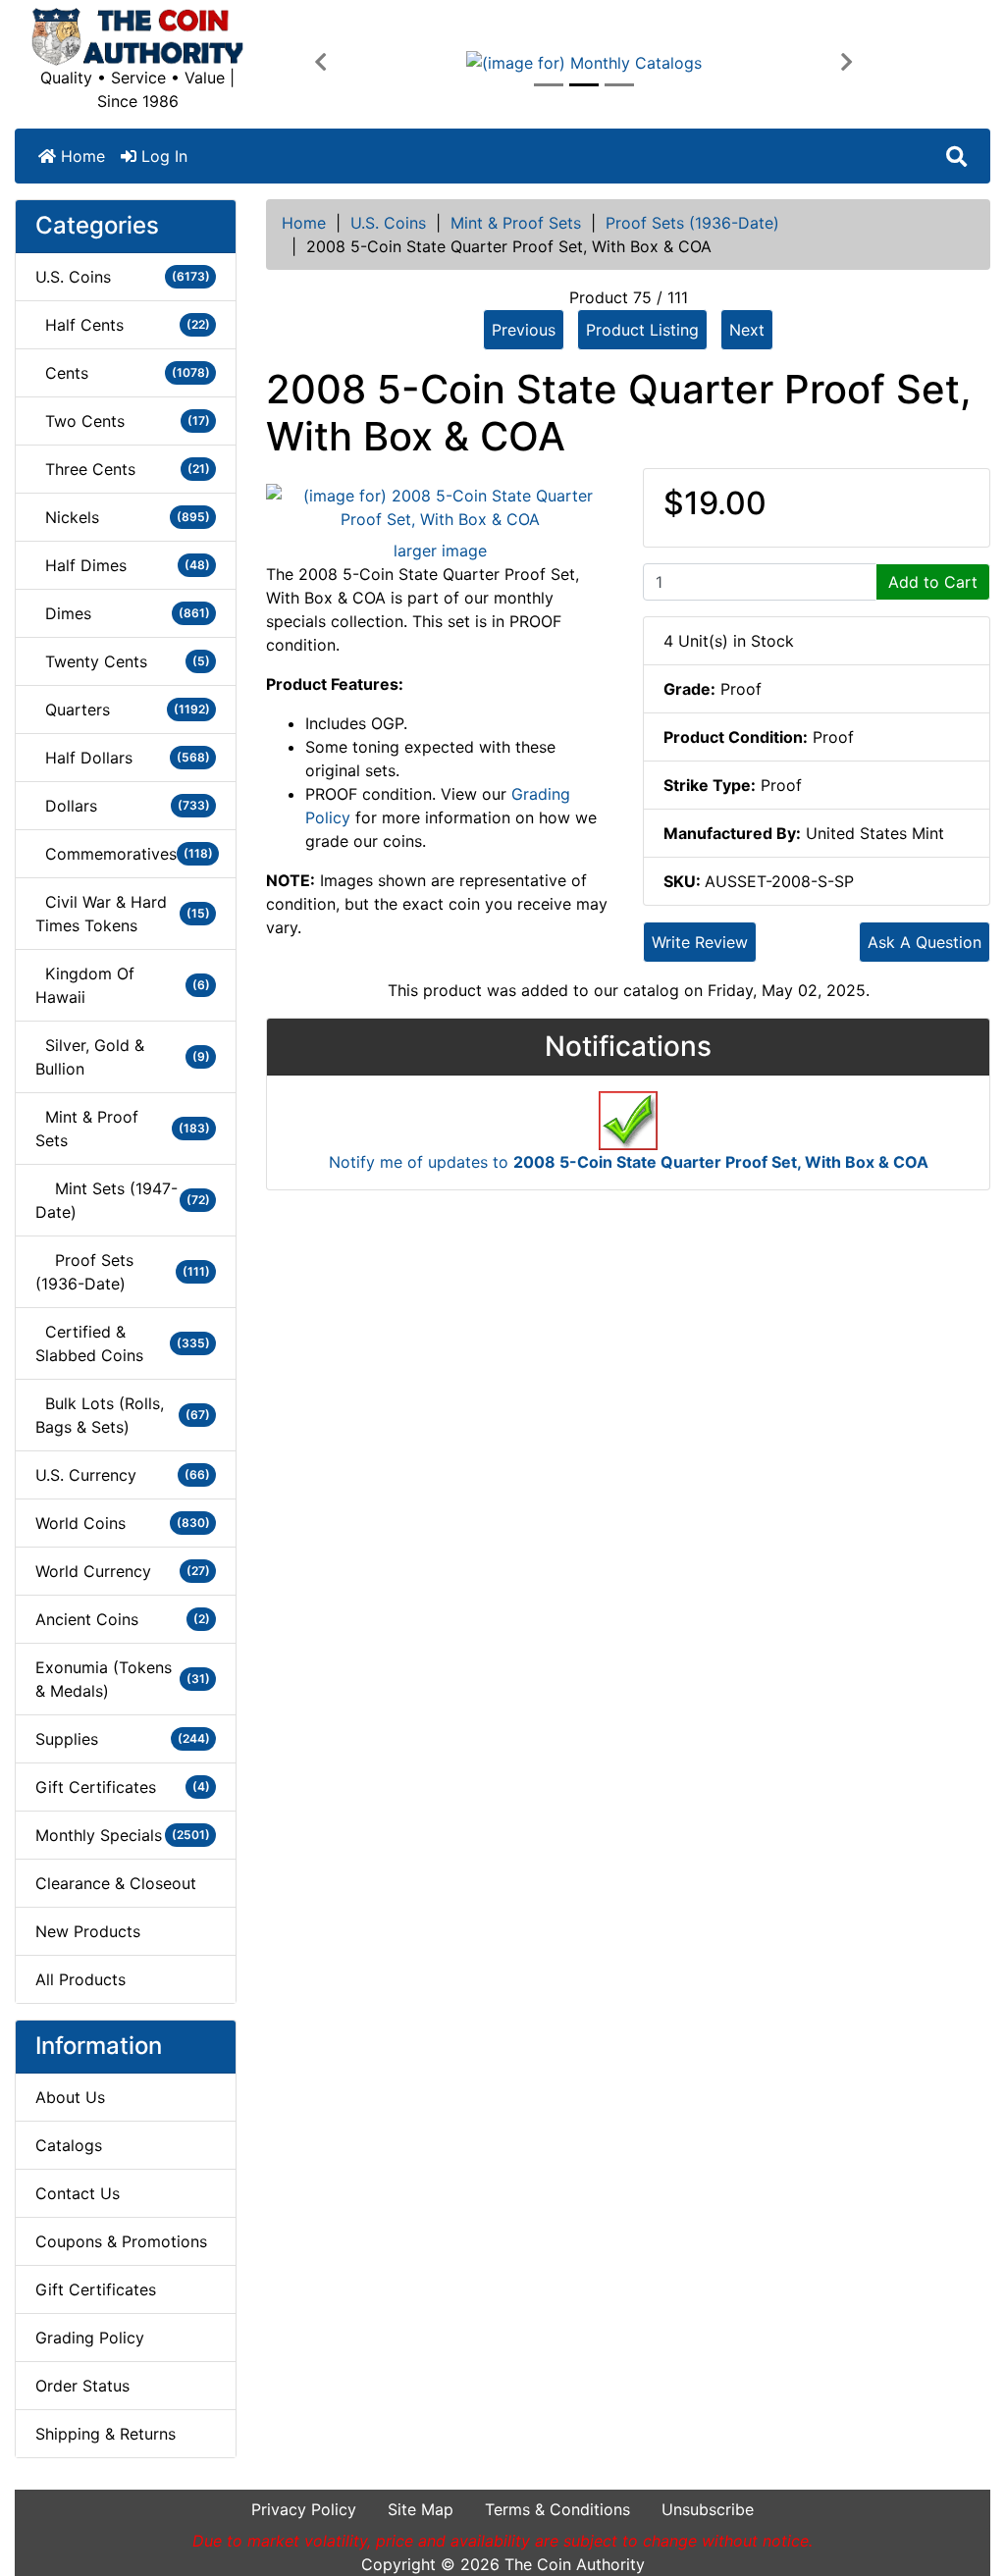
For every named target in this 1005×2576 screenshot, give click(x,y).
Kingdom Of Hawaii (123, 985)
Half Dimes (123, 565)
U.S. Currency (123, 1475)
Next (747, 330)
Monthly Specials (123, 1835)
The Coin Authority (575, 2564)
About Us (70, 2097)
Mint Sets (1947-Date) (123, 1200)
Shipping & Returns (106, 2434)
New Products (88, 1931)
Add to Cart (933, 582)
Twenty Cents (123, 661)
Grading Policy (90, 2338)
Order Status (82, 2386)
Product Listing (642, 330)
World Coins (123, 1523)
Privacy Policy (304, 2509)
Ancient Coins (123, 1619)
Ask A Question (925, 942)
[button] (320, 63)
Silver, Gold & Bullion (123, 1057)
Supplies (123, 1739)
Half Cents (123, 325)
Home (80, 156)
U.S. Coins (388, 223)
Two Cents (123, 421)
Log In (162, 156)
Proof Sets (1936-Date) (692, 223)
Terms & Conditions (557, 2509)
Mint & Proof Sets (516, 223)
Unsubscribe (708, 2509)
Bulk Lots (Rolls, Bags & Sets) (123, 1415)
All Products (80, 1979)
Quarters (123, 710)
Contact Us (78, 2193)
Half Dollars (123, 758)
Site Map (421, 2509)
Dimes (123, 613)
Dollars (123, 806)
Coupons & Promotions (121, 2241)
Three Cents (123, 469)
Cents (123, 373)
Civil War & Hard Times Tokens (123, 914)
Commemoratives (124, 854)
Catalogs (69, 2145)
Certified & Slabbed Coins (123, 1343)
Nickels (123, 517)
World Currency (123, 1571)
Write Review (700, 942)
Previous (524, 330)
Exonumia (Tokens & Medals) (123, 1679)
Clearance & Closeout (116, 1883)
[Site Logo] (137, 37)
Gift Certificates (123, 1787)
